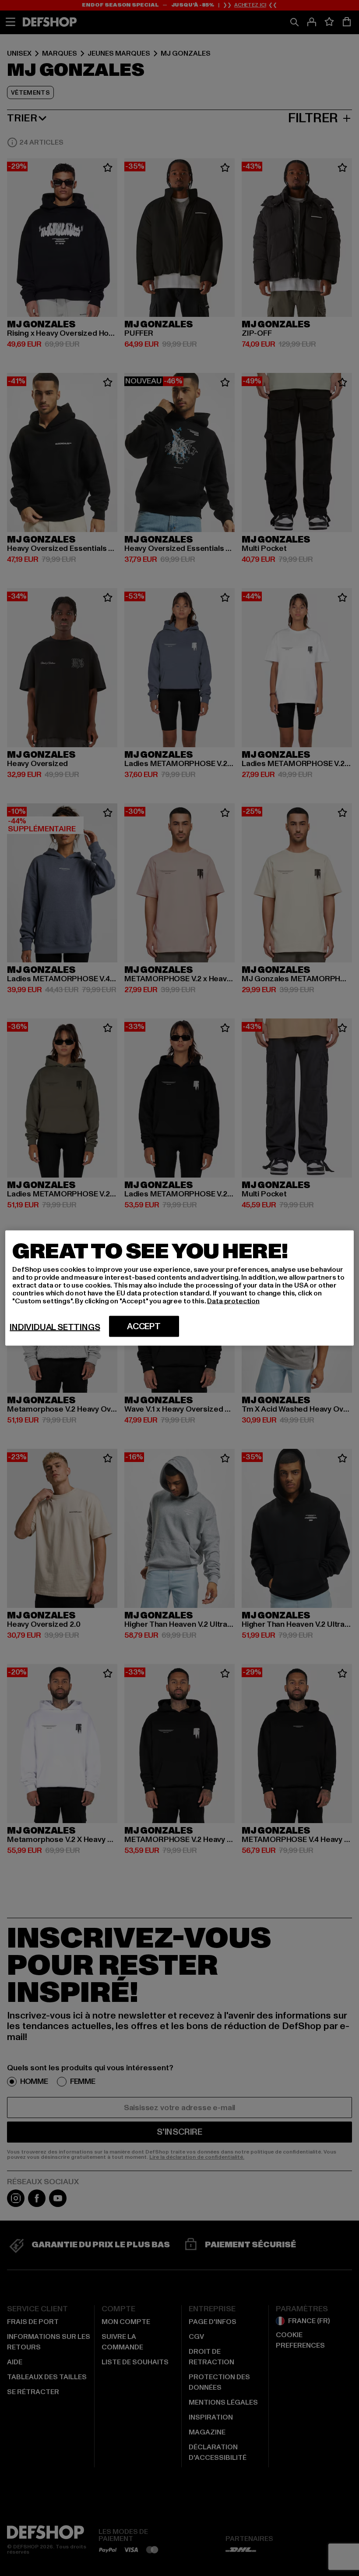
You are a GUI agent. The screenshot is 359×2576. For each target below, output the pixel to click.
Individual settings (55, 1327)
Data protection (233, 1301)
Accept (144, 1327)
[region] (179, 1288)
